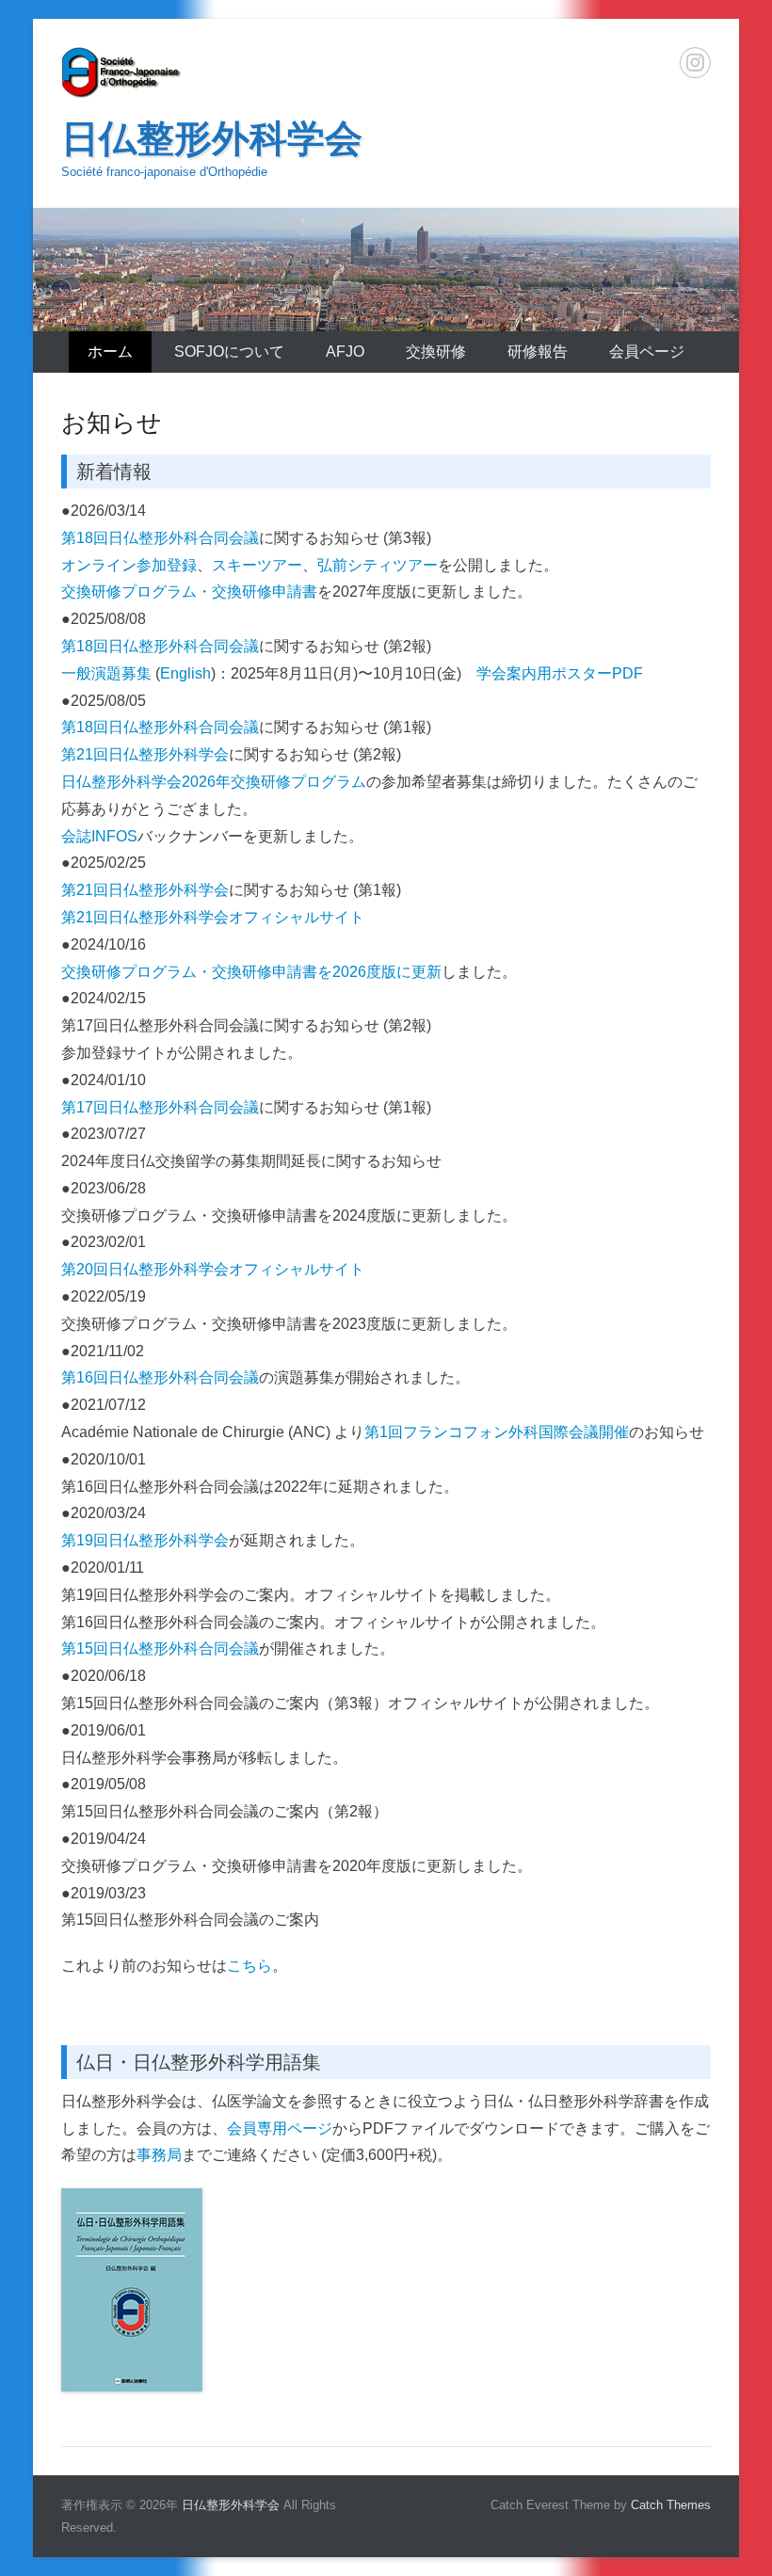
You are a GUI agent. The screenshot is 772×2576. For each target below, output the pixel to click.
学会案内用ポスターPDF (560, 673)
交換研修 (436, 352)
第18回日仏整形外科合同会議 (160, 538)
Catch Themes (671, 2505)
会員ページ (647, 352)
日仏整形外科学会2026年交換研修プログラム (214, 782)
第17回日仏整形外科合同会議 (160, 1107)
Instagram (695, 63)
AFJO (345, 352)
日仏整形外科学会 (212, 138)
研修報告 (538, 352)
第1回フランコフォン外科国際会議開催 (497, 1432)
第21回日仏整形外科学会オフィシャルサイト (213, 917)
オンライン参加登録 (129, 565)
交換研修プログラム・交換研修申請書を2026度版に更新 (251, 972)
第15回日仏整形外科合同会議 (160, 1648)
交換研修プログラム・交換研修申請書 (189, 592)
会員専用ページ (280, 2128)
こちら (249, 1966)
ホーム (110, 352)
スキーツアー (257, 565)
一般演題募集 (106, 673)
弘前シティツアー (378, 565)
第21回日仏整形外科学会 (145, 754)
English (185, 673)
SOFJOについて (229, 352)
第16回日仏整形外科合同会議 (160, 1377)
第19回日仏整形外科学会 (145, 1540)
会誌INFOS (99, 836)
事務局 (159, 2155)
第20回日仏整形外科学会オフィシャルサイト (213, 1269)
